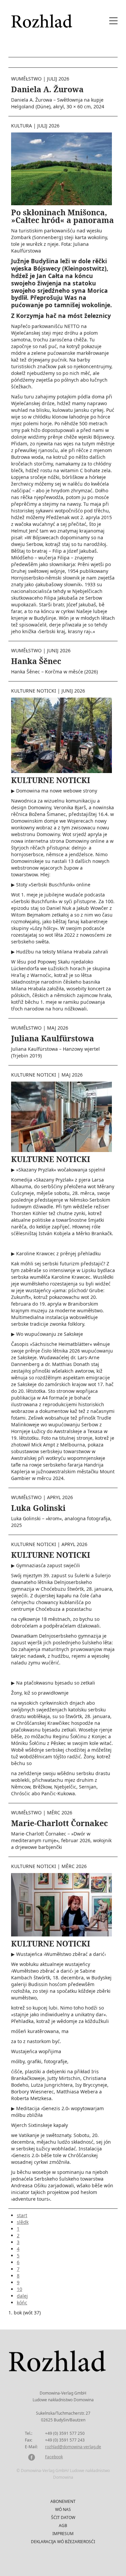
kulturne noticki (34, 691)
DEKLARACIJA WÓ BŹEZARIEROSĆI (63, 2542)
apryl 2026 (60, 1497)
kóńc (22, 2303)
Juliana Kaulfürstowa (53, 1038)
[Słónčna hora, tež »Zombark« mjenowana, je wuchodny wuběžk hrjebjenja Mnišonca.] (61, 168)
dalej (22, 2296)
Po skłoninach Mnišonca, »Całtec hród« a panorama (62, 216)
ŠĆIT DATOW (63, 2517)
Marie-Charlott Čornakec (59, 1823)
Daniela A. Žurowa (47, 89)
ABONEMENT (63, 2501)
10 (19, 2289)
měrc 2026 (60, 1813)
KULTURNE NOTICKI (51, 780)
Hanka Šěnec (36, 661)
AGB (63, 2526)
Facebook (54, 2457)
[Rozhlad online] (43, 18)
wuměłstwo (26, 79)
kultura (22, 126)
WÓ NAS (63, 2509)
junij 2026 (59, 650)
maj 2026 (58, 1028)
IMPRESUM (63, 2534)
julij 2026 (58, 79)
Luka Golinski (38, 1508)
